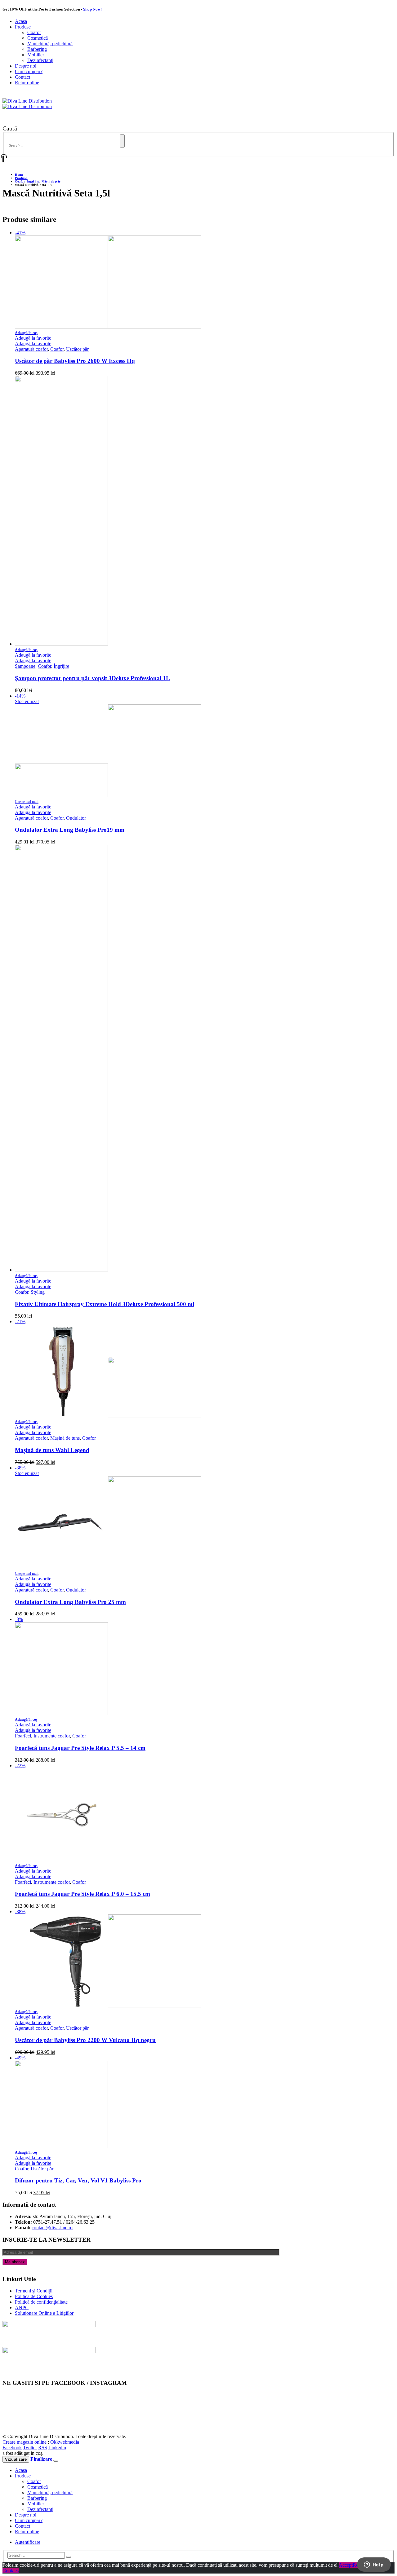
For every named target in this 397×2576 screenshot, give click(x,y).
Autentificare (28, 2542)
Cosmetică (38, 38)
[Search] (122, 141)
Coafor (34, 32)
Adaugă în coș (26, 333)
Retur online (27, 83)
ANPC (22, 2307)
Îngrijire (61, 666)
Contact (22, 77)
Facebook (12, 2448)
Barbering (37, 49)
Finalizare (41, 2459)
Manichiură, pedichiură (50, 44)
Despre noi (26, 66)
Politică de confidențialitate (41, 2302)
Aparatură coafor (31, 349)
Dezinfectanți (40, 60)
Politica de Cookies (34, 2296)
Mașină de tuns (65, 1438)
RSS (43, 2448)
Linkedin (57, 2448)
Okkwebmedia (65, 2442)
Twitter (30, 2448)
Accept (346, 2565)
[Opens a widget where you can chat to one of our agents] (374, 2565)
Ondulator (76, 818)
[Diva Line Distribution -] (27, 104)
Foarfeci (23, 1736)
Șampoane (25, 666)
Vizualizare (16, 2459)
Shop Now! (92, 9)
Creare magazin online (25, 2442)
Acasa (21, 21)
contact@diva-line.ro (52, 2228)
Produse (23, 27)
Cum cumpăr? (29, 71)
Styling (38, 1292)
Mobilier (36, 55)
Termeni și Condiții (34, 2291)
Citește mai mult (27, 802)
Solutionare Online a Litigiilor (44, 2313)
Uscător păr (77, 349)
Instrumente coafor (52, 1736)
